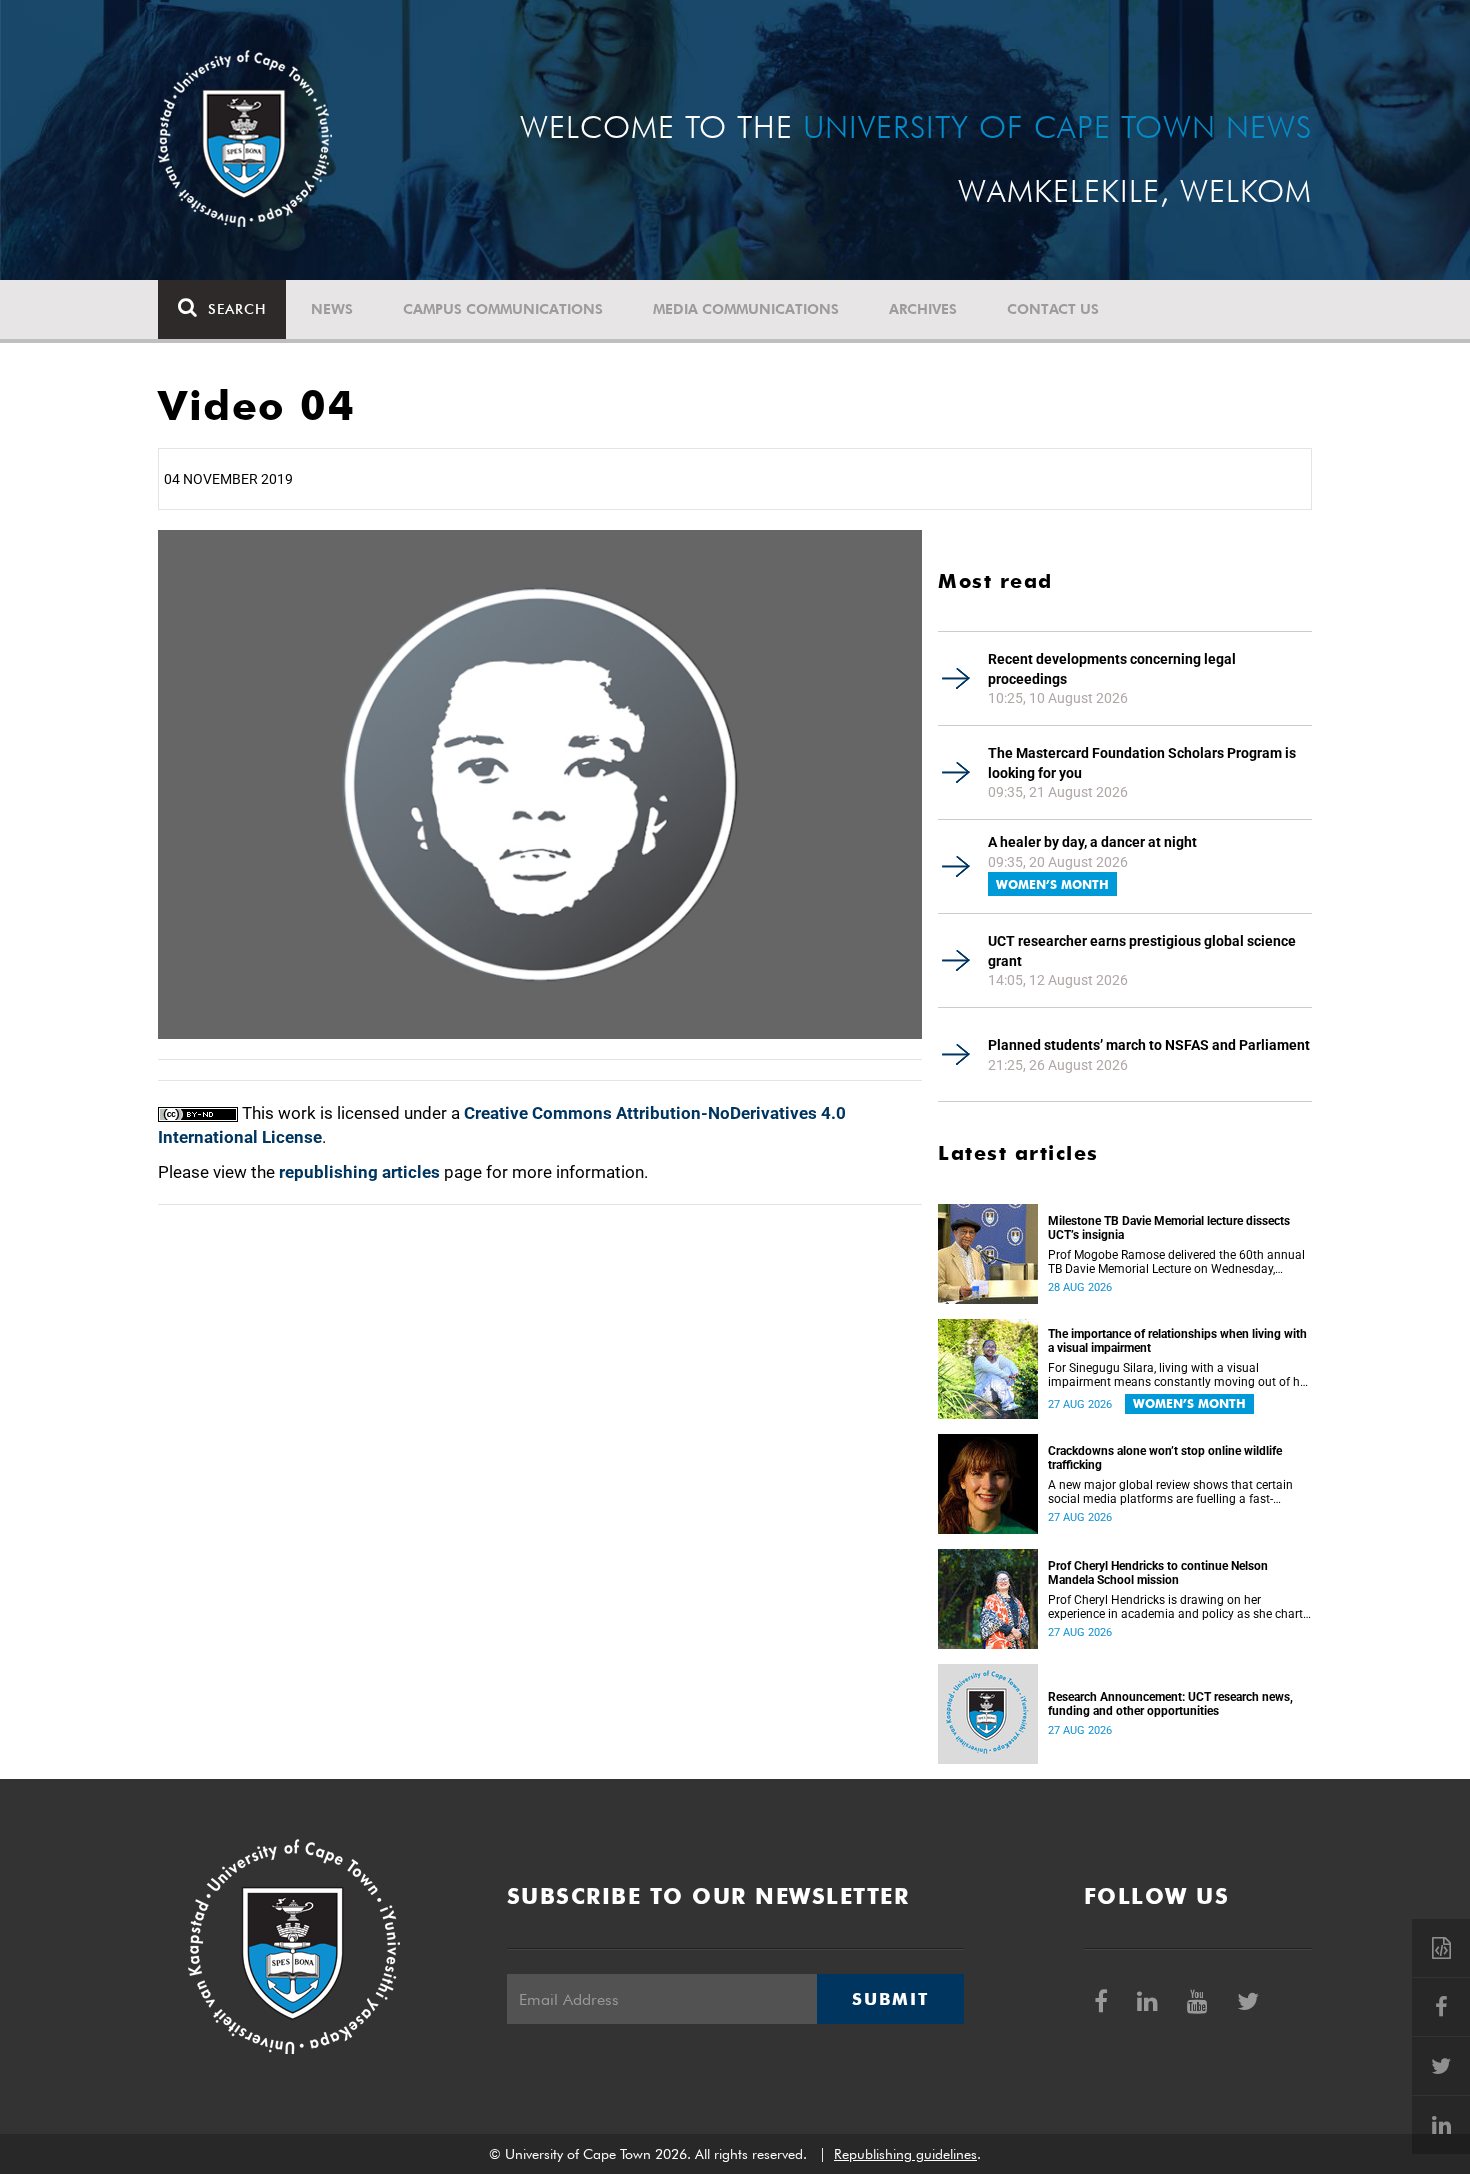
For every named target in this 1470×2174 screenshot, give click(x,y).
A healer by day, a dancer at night (1092, 842)
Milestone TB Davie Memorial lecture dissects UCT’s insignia (1169, 1228)
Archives (923, 309)
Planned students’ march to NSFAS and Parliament (1149, 1045)
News (332, 309)
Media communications (746, 309)
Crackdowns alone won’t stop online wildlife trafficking (1165, 1458)
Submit (890, 1999)
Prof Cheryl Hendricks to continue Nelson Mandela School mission (1158, 1573)
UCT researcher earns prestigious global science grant (1142, 951)
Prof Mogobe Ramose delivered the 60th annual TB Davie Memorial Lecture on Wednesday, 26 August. (1176, 1262)
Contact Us (1053, 309)
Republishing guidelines (905, 2154)
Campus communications (503, 309)
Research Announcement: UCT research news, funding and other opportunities (1170, 1704)
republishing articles (359, 1172)
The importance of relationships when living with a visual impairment (1177, 1341)
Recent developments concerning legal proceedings (1112, 669)
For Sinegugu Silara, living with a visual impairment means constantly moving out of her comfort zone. (1179, 1375)
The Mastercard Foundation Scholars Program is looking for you (1142, 763)
